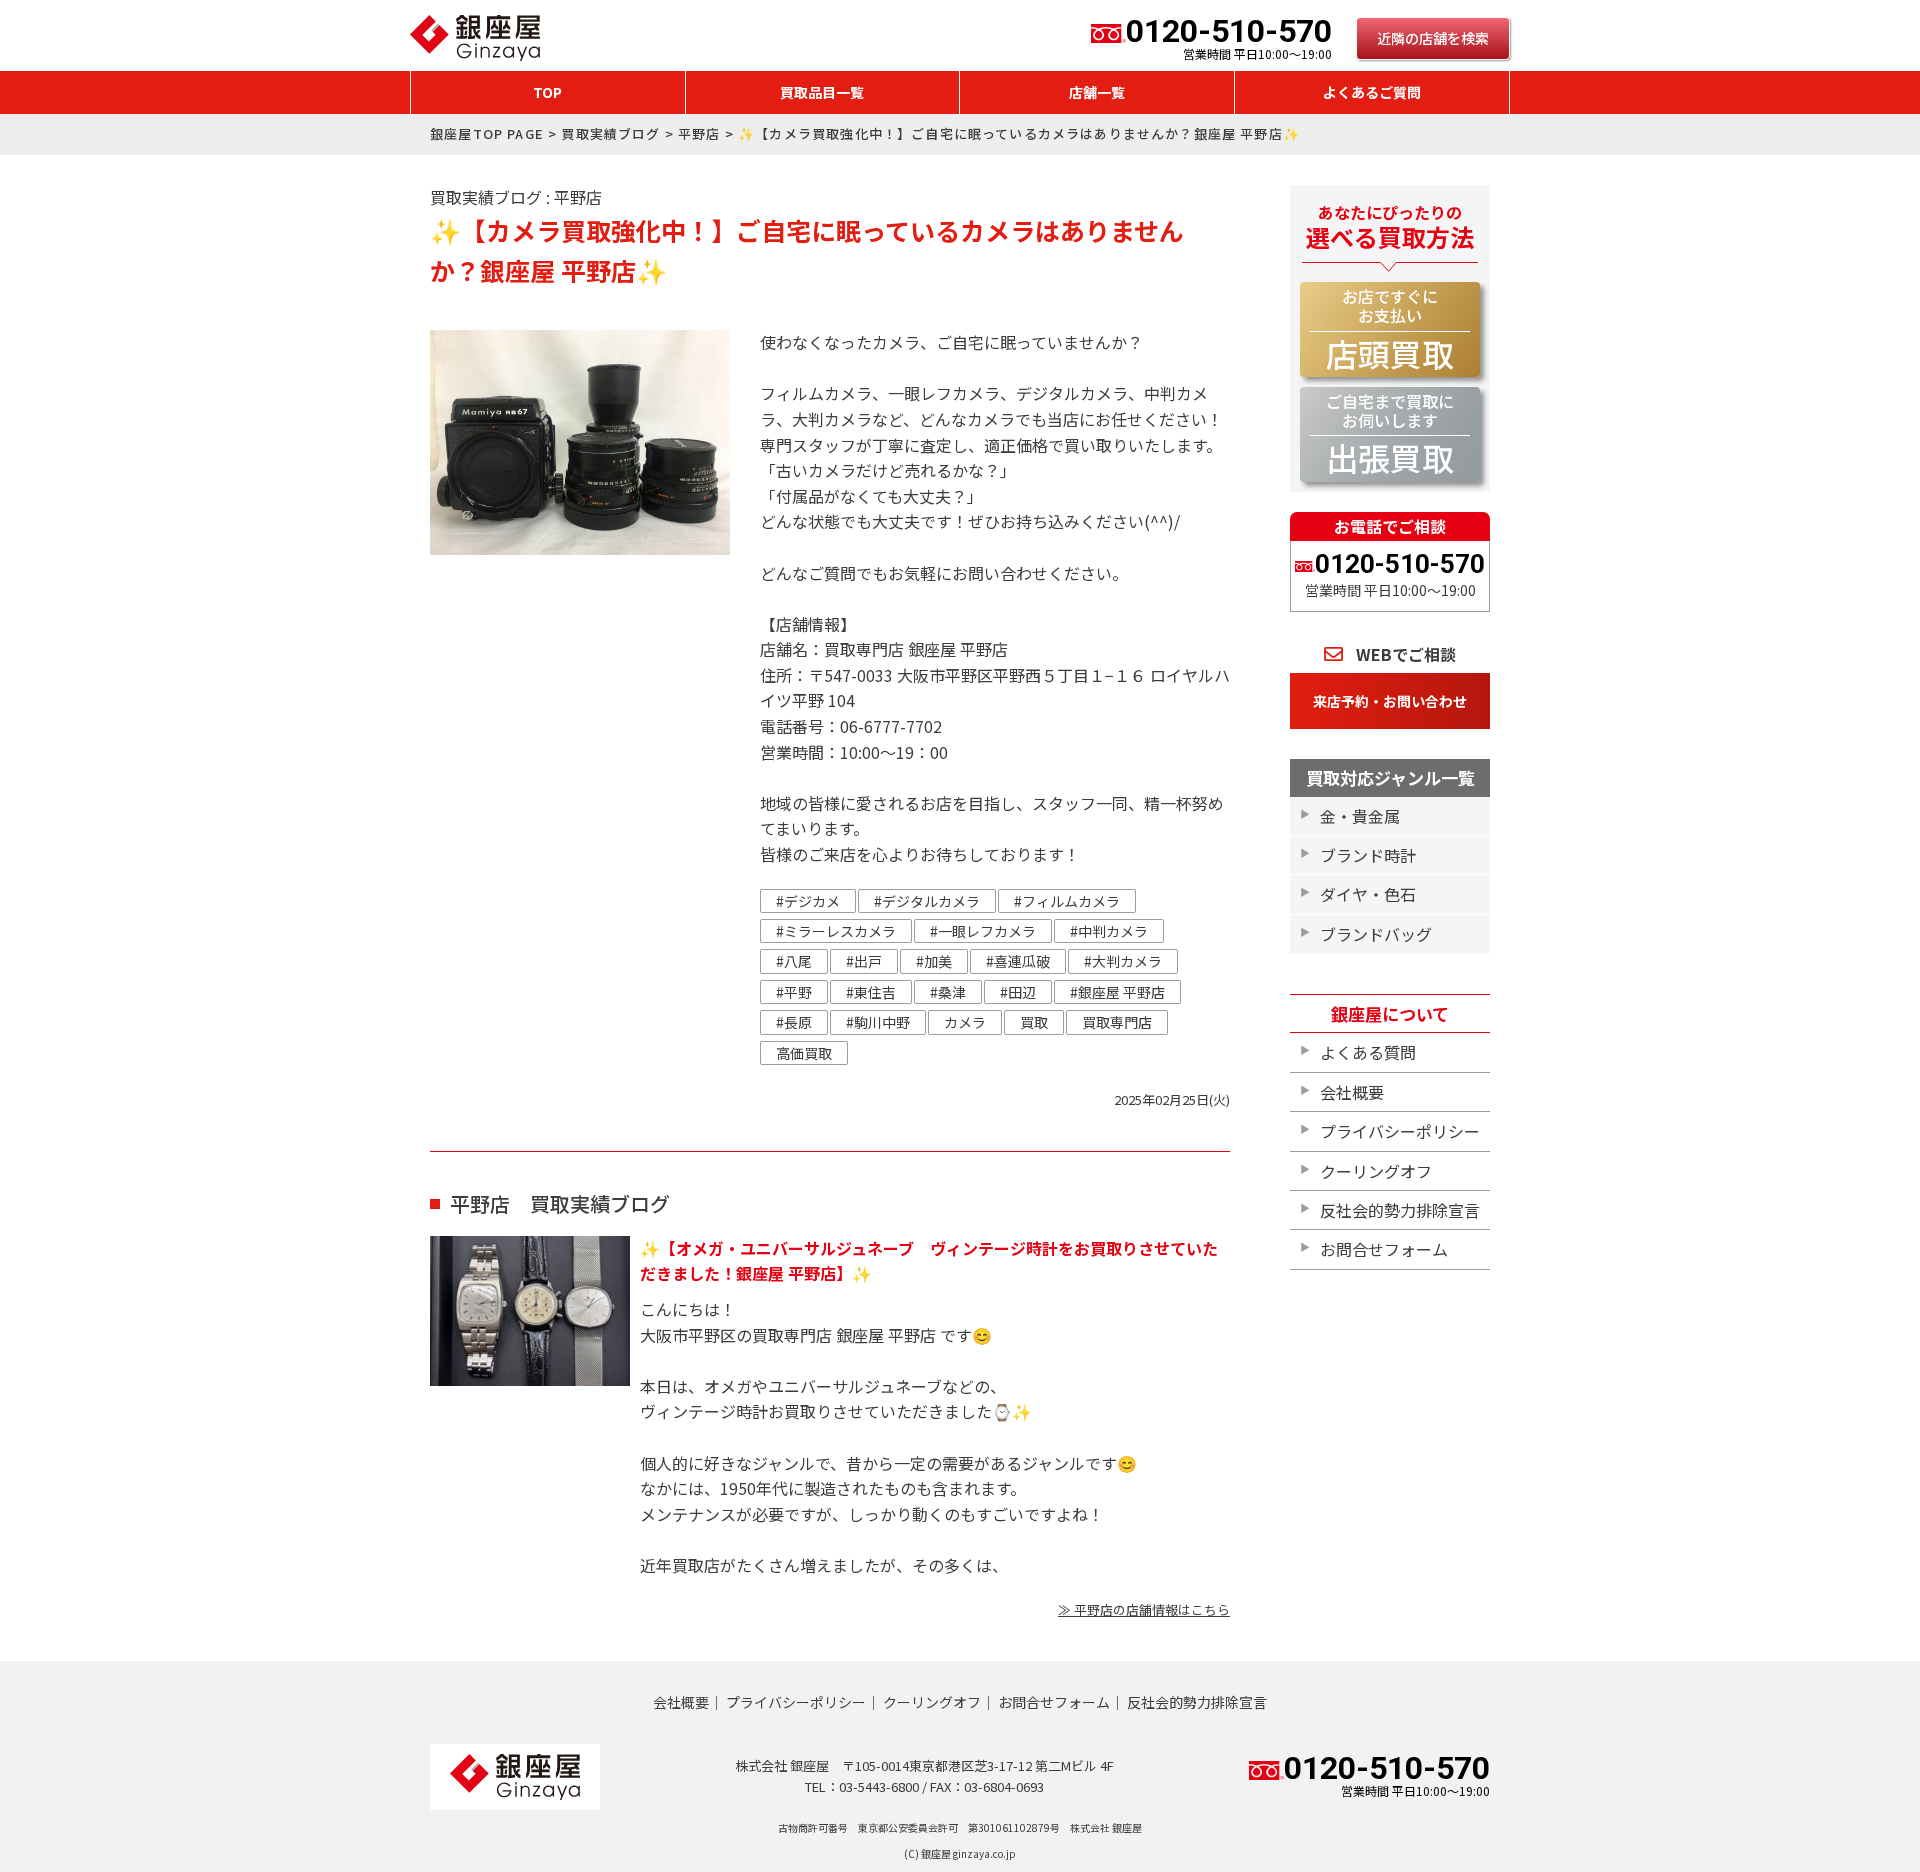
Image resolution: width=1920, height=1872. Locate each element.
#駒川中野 (878, 1022)
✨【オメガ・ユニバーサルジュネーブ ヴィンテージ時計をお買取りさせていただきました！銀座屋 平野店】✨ (929, 1261)
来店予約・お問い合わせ (1390, 701)
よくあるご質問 (1372, 92)
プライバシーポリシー (1400, 1131)
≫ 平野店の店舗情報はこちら (1144, 1609)
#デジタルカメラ (927, 901)
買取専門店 (1117, 1022)
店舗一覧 (1097, 92)
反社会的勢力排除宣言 (1400, 1210)
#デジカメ (808, 901)
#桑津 (948, 992)
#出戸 (864, 961)
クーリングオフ (1376, 1171)
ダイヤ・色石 (1368, 894)
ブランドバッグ (1376, 934)
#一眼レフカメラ (983, 931)
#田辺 (1018, 992)
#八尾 (794, 961)
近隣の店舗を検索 (1433, 38)
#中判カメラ (1109, 931)
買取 (1034, 1022)
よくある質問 (1368, 1052)
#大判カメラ (1123, 961)
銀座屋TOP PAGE (487, 133)
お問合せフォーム (1384, 1249)
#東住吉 (871, 992)
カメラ (965, 1022)
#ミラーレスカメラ (836, 931)
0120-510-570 (1229, 38)
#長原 (794, 1022)
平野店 (699, 133)
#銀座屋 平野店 (1117, 992)
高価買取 (804, 1053)
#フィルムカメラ (1067, 901)
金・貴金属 (1360, 816)
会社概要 (1352, 1092)
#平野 (794, 992)
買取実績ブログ (610, 133)
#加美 (934, 961)
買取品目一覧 (822, 92)
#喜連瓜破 (1018, 961)
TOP (547, 92)
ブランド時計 (1368, 855)
